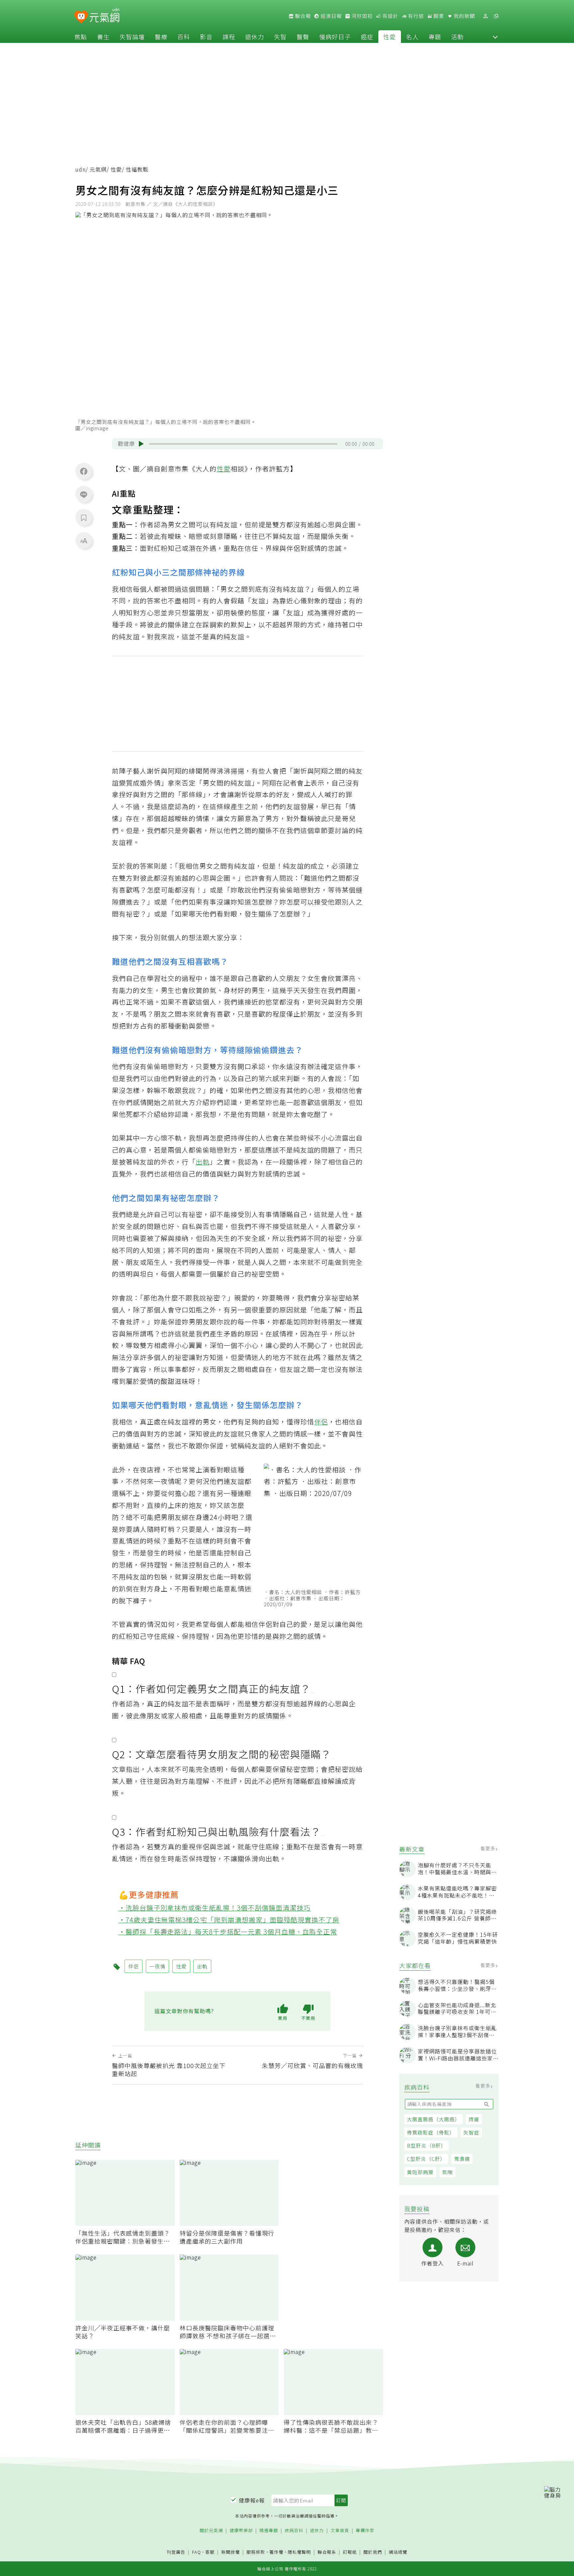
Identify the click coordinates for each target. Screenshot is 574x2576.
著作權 (276, 2552)
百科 (184, 37)
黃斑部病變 (420, 2172)
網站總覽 (398, 2552)
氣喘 (447, 2172)
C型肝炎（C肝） (426, 2159)
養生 (103, 37)
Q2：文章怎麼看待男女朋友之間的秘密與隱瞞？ (222, 1754)
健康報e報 (252, 2500)
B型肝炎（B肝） (427, 2145)
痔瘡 (474, 2119)
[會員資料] (485, 16)
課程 (229, 37)
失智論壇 (132, 37)
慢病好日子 (335, 37)
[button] (495, 37)
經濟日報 (331, 16)
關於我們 (373, 2552)
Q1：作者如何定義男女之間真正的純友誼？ (211, 1688)
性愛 (390, 37)
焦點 (81, 37)
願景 (438, 16)
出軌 (203, 1162)
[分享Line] (84, 494)
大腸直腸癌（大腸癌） (433, 2119)
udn (81, 169)
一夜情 (164, 1481)
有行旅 (415, 16)
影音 (206, 37)
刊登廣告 (176, 2552)
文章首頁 (340, 2531)
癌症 (367, 37)
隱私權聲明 (299, 2552)
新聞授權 (231, 2552)
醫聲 (303, 37)
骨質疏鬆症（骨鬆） (431, 2132)
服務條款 (256, 2552)
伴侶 (321, 1422)
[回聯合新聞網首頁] (81, 17)
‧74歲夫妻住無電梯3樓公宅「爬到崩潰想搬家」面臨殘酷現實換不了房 (229, 1920)
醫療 (161, 37)
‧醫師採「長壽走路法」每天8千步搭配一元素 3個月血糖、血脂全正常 (228, 1932)
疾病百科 (294, 2531)
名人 (412, 37)
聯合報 (302, 16)
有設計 (390, 16)
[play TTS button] (141, 444)
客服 (210, 2552)
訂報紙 (350, 2552)
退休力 (255, 37)
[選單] (496, 16)
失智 (280, 37)
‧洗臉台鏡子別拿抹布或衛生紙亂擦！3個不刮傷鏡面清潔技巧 (215, 1908)
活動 (457, 37)
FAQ (196, 2552)
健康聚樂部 (241, 2531)
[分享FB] (84, 471)
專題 (435, 37)
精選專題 (269, 2531)
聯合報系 (327, 2552)
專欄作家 (365, 2531)
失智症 (471, 2132)
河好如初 (361, 16)
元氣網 (98, 169)
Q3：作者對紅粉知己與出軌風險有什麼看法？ (216, 1831)
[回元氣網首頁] (104, 16)
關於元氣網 (211, 2531)
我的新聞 (464, 16)
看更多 (488, 1848)
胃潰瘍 (462, 2159)
